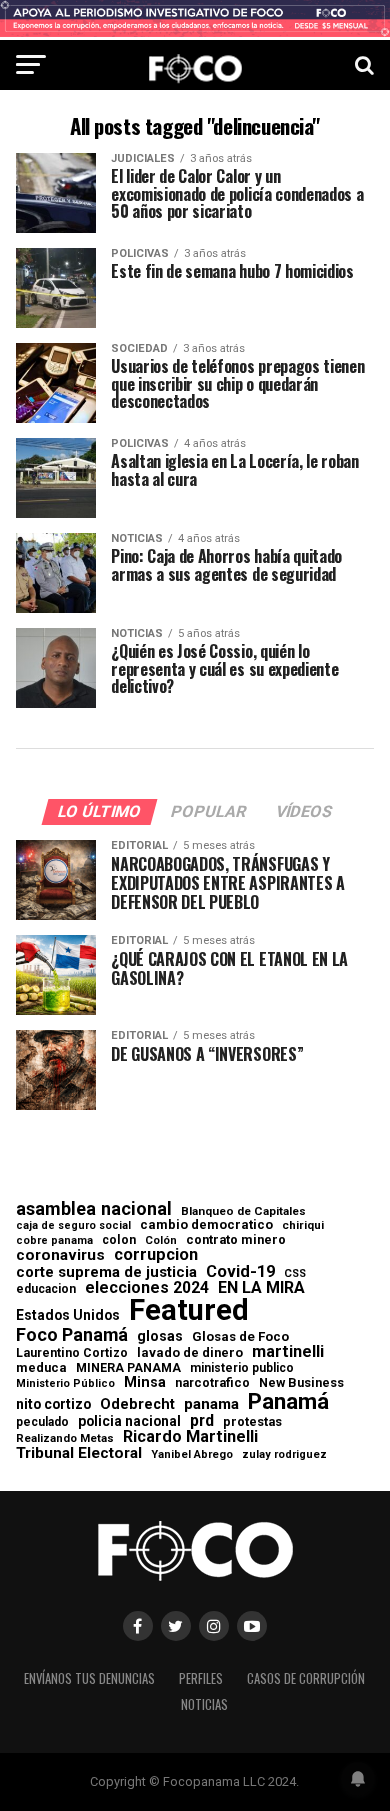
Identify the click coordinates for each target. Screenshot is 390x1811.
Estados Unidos (68, 1316)
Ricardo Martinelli (190, 1437)
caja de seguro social (73, 1226)
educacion (46, 1289)
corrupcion (156, 1255)
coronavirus (60, 1255)
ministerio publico (242, 1368)
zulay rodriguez (284, 1455)
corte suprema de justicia (106, 1272)
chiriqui (303, 1225)
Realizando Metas (65, 1438)
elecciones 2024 (147, 1288)
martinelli (288, 1352)
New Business (301, 1383)
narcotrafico (212, 1383)
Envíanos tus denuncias (89, 1678)
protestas (252, 1422)
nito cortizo (53, 1405)
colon (119, 1240)
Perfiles (201, 1678)
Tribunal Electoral (79, 1453)
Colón (161, 1240)
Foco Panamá (72, 1335)
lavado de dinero (190, 1353)
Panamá (288, 1401)
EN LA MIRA (261, 1288)
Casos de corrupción (306, 1678)
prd (202, 1421)
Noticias (204, 1704)
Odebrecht (137, 1404)
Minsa (145, 1382)
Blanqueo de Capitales (243, 1212)
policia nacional (129, 1422)
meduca (41, 1368)
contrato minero (236, 1240)
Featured (189, 1310)
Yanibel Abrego (192, 1454)
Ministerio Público (65, 1384)
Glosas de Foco (240, 1336)
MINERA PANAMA (128, 1368)
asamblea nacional (94, 1209)
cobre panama (54, 1241)
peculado (42, 1422)
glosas (160, 1336)
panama (211, 1404)
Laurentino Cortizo (72, 1353)
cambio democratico (206, 1225)
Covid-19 (240, 1272)
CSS (295, 1274)
